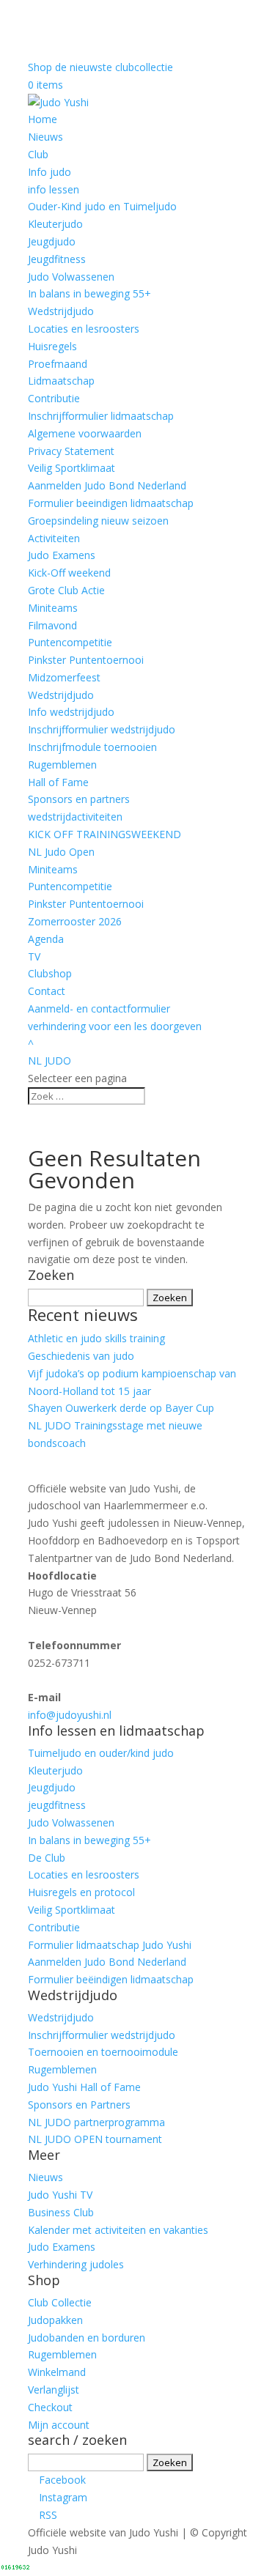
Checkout (50, 2407)
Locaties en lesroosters (84, 329)
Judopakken (55, 2320)
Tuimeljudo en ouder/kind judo (101, 1753)
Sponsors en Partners (79, 2105)
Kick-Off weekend (69, 573)
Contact (47, 991)
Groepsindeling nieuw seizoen (98, 521)
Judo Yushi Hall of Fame (84, 2087)
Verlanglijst (54, 2390)
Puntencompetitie (70, 642)
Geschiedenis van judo (81, 1356)
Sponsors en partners (79, 799)
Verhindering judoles (76, 2264)
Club (38, 154)
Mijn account (59, 2425)
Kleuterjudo (55, 224)
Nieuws (45, 137)
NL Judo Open (61, 852)
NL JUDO (49, 1061)
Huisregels (52, 346)
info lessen (54, 189)
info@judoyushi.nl (70, 1715)
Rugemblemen (62, 765)
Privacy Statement (71, 451)
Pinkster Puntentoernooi (86, 660)
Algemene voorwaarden (85, 433)
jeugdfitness (57, 1805)
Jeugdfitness (57, 259)
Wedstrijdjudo (61, 311)
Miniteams (53, 608)
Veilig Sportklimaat (71, 468)
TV (34, 956)
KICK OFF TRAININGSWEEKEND (104, 834)
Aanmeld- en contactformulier (99, 1008)
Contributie (54, 398)
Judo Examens (62, 555)
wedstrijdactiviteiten (75, 817)
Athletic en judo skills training (96, 1338)
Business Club (61, 2212)
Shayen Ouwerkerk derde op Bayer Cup (121, 1408)
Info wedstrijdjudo (71, 712)
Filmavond (52, 625)
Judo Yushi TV (60, 2195)
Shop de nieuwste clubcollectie (100, 67)
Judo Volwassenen (71, 277)
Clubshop (50, 973)
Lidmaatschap (61, 381)
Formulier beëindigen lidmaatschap (111, 1979)
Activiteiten (54, 538)
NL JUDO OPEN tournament (95, 2139)
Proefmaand (58, 364)
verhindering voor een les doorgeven (115, 1026)
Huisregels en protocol (81, 1892)
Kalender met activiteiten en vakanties (118, 2230)
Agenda (46, 939)
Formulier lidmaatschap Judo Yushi (110, 1945)
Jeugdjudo (52, 241)
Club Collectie (60, 2302)
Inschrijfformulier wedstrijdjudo (102, 729)
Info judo (49, 172)
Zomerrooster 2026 (75, 921)
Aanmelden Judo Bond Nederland (107, 485)
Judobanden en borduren (87, 2338)
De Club (47, 1858)
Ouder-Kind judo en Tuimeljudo (102, 206)
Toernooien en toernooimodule (103, 2052)
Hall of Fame (58, 782)
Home (43, 119)
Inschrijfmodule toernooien (92, 747)
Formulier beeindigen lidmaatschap (111, 503)
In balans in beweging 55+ (89, 293)
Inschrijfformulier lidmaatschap (101, 416)
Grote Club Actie (66, 590)
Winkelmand (57, 2372)
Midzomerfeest (64, 677)
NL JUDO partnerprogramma (96, 2122)
